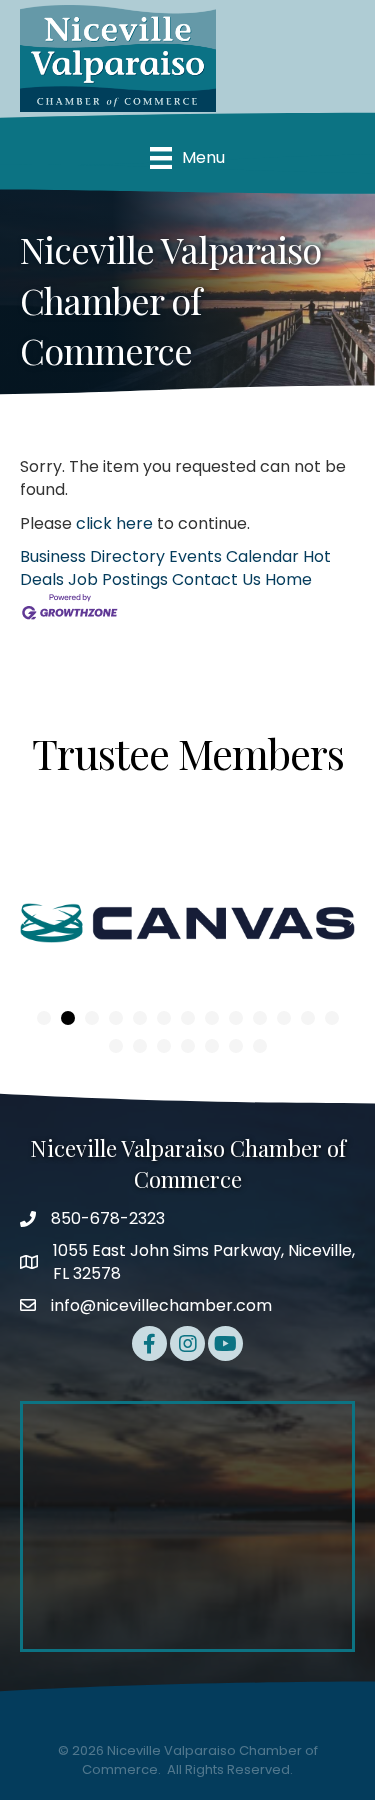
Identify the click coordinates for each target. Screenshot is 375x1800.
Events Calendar (234, 556)
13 (332, 1018)
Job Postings (118, 579)
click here (114, 523)
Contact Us (216, 579)
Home (288, 579)
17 (188, 1046)
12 (308, 1018)
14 (116, 1046)
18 (212, 1046)
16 (164, 1046)
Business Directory (92, 556)
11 (284, 1018)
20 (260, 1046)
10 (260, 1018)
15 (140, 1046)
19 (236, 1046)
